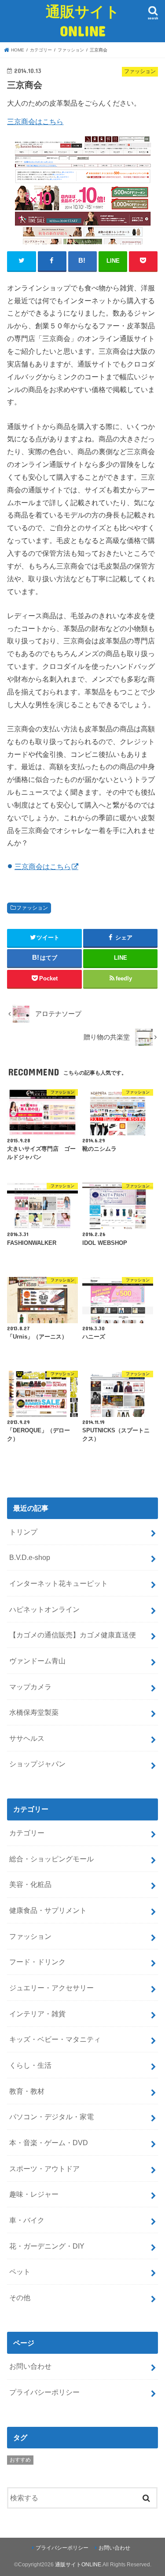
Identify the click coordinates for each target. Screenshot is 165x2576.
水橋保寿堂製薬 (34, 1712)
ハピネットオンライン (44, 1609)
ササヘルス (27, 1738)
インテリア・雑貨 (37, 2014)
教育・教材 (27, 2091)
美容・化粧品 (30, 1884)
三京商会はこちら (35, 121)
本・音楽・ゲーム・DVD (49, 2143)
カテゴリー (27, 1833)
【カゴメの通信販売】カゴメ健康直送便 (73, 1635)
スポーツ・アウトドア (44, 2169)
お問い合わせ (30, 2366)
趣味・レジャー (34, 2194)
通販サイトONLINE (83, 21)
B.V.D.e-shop (30, 1557)
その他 (20, 2297)
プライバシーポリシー (44, 2392)
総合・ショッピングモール (51, 1859)
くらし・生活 (30, 2065)
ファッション (32, 908)
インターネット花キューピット (59, 1583)
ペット (20, 2271)
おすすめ (20, 2460)
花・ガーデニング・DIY (47, 2246)
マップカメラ (30, 1687)
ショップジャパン (37, 1764)
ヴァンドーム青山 (37, 1661)
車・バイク (27, 2220)
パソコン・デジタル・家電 (51, 2117)
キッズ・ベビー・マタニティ (55, 2039)
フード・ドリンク (37, 1962)
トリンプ (23, 1532)
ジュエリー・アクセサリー (51, 1988)
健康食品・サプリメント (48, 1910)
